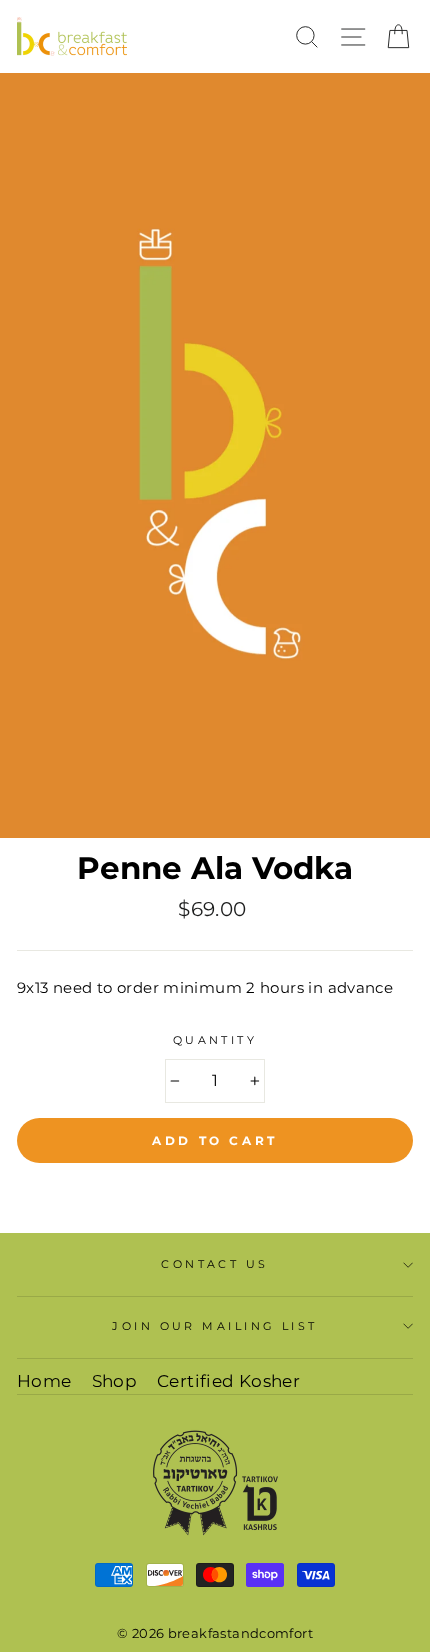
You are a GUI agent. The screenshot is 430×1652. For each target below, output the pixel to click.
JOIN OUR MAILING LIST (214, 1326)
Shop (115, 1381)
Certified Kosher (228, 1381)
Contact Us (214, 1264)
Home (44, 1381)
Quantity (215, 1040)
